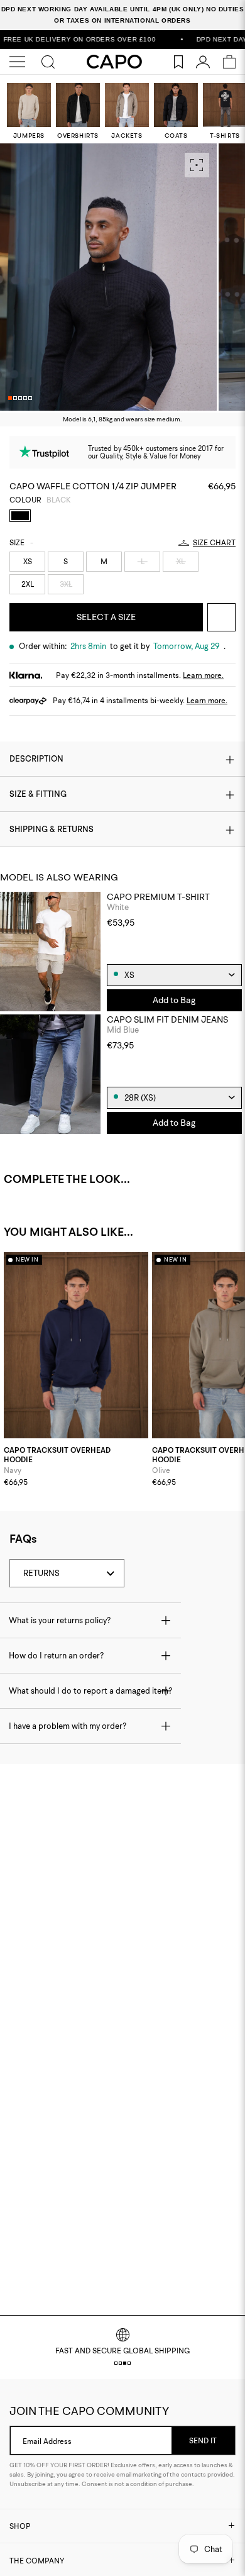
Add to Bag (174, 1000)
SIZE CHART (214, 543)
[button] (10, 398)
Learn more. (203, 675)
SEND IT (203, 2440)
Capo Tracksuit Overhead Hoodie (57, 1455)
